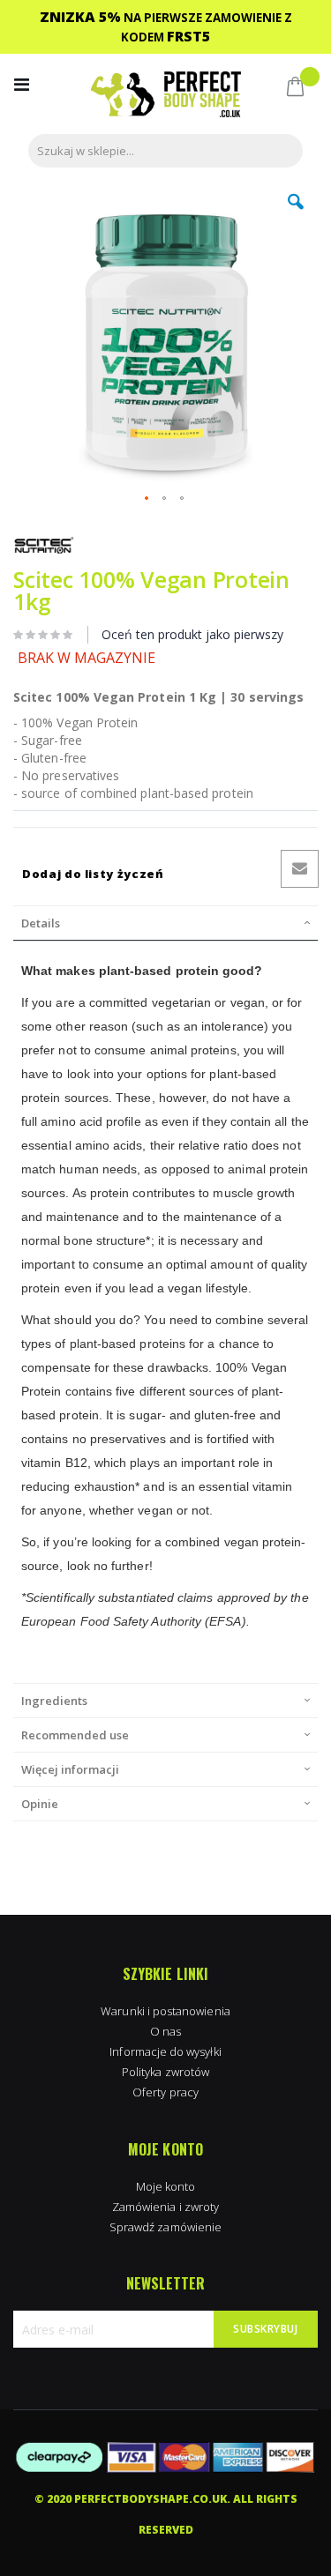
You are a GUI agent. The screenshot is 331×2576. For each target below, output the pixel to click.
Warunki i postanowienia (165, 2011)
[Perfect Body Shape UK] (166, 97)
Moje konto (166, 2186)
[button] (296, 215)
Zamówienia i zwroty (165, 2207)
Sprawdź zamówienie (165, 2227)
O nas (165, 2031)
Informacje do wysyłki (165, 2051)
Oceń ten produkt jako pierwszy (192, 634)
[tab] (165, 923)
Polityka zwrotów (165, 2072)
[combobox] (165, 151)
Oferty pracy (165, 2092)
